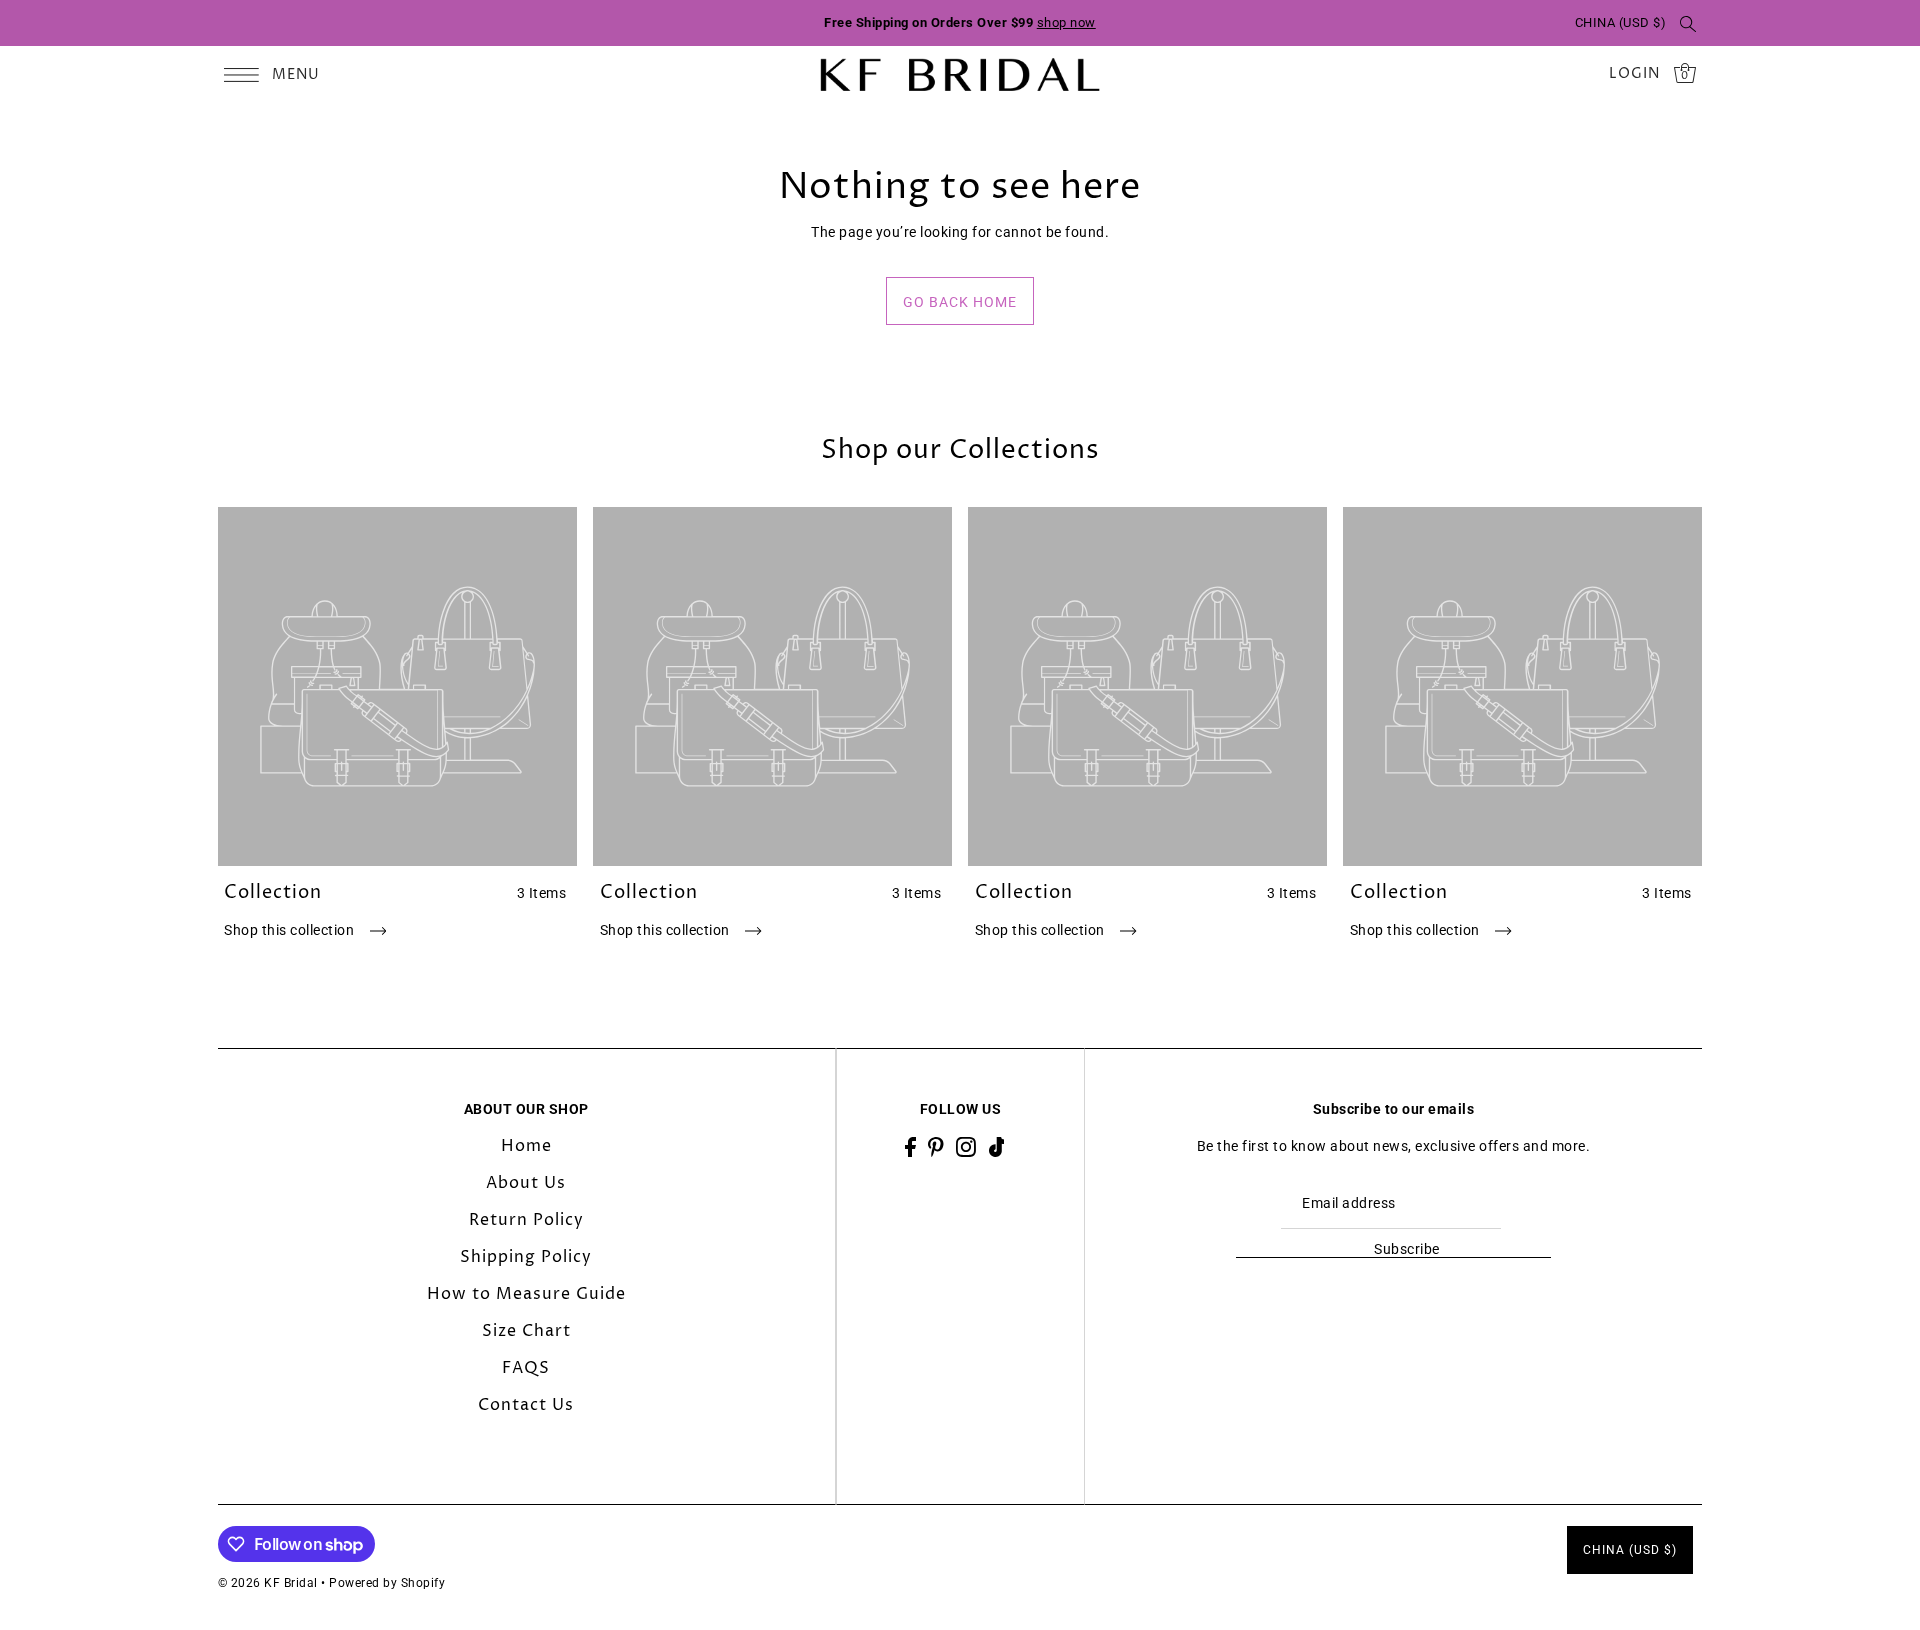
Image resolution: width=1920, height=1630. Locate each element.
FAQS (526, 1368)
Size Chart (526, 1331)
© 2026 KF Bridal (268, 1583)
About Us (526, 1183)
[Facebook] (910, 1146)
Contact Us (526, 1405)
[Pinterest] (936, 1146)
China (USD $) (1621, 22)
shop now (1066, 22)
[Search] (1688, 23)
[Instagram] (966, 1146)
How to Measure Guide (526, 1294)
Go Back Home (960, 302)
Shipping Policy (526, 1257)
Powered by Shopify (387, 1583)
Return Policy (526, 1220)
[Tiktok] (997, 1146)
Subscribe (1406, 1249)
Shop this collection (291, 930)
